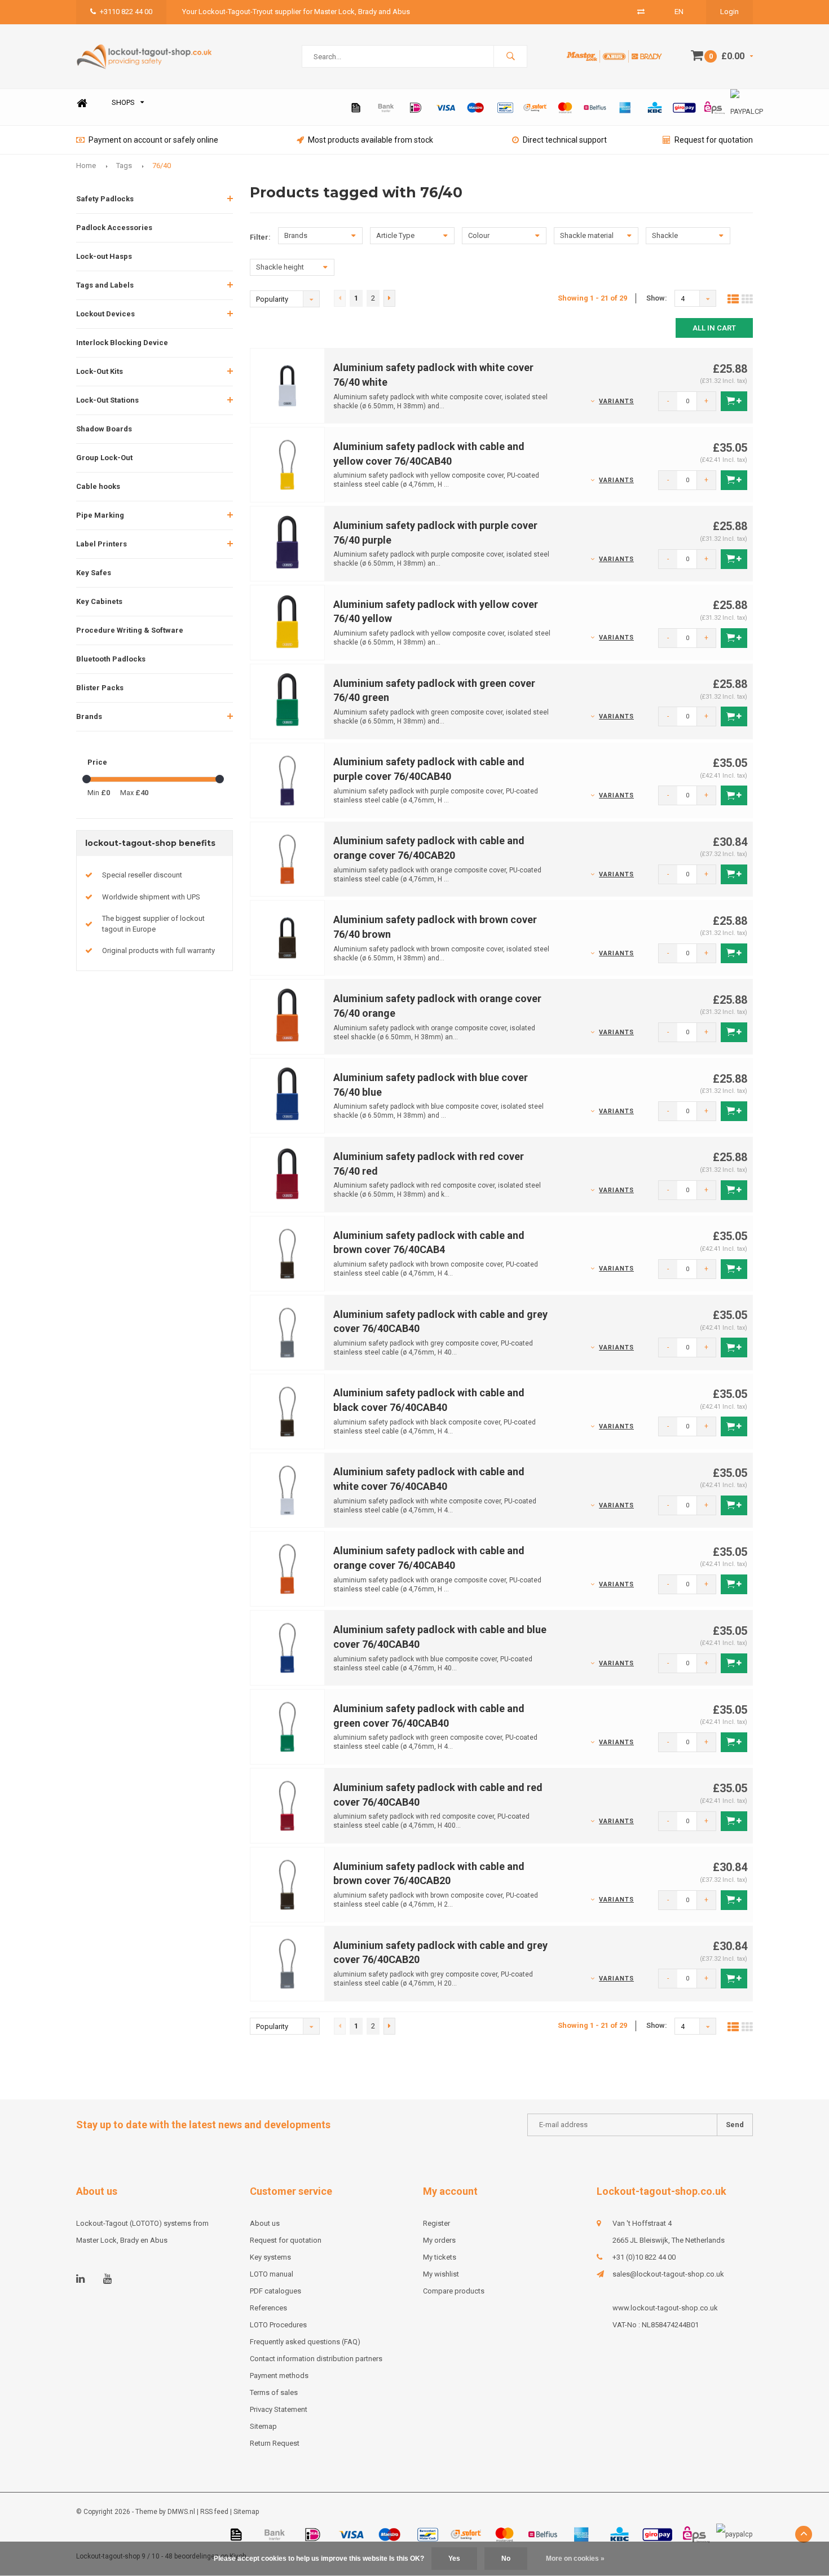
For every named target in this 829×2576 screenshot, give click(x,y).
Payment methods (279, 2376)
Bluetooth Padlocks (111, 659)
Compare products (454, 2291)
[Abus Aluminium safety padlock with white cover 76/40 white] (288, 385)
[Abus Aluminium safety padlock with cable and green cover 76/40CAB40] (288, 1726)
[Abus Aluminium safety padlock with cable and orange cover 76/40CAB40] (288, 1569)
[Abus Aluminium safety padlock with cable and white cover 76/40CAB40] (288, 1490)
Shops (123, 102)
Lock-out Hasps (104, 256)
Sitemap (263, 2426)
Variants (616, 401)
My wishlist (441, 2274)
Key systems (270, 2257)
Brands (89, 716)
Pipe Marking (100, 515)
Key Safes (94, 573)
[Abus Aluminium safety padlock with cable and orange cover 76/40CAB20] (288, 859)
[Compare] (641, 12)
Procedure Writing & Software (130, 630)
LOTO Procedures (278, 2325)
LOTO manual (272, 2274)
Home (82, 103)
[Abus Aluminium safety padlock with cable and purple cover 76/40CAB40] (288, 780)
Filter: (260, 237)
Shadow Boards (104, 429)
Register (436, 2223)
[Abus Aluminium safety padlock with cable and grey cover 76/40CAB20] (288, 1963)
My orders (439, 2240)
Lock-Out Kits (100, 371)
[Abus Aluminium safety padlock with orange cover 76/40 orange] (288, 1016)
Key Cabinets (99, 601)
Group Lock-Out (104, 458)
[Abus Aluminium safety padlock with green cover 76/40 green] (288, 701)
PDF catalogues (275, 2291)
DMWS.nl (181, 2512)
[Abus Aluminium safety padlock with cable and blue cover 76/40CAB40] (288, 1648)
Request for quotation (714, 140)
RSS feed (214, 2512)
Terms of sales (274, 2392)
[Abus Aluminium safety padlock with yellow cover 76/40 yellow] (288, 622)
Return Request (275, 2443)
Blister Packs (100, 688)
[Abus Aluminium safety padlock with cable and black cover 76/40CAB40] (288, 1411)
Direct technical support (565, 140)
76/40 (162, 166)
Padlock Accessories (114, 228)
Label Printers (102, 544)
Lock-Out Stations (107, 400)
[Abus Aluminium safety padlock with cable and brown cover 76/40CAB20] (288, 1884)
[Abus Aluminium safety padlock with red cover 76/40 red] (288, 1174)
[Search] (510, 56)
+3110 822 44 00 (126, 12)
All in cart (714, 328)
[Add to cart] (734, 401)
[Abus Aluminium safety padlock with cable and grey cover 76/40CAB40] (288, 1332)
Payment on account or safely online (153, 140)
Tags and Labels (105, 285)
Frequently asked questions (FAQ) (305, 2342)
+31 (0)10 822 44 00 (644, 2257)
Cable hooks (98, 486)
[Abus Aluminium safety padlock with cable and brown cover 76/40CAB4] (288, 1253)
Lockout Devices (105, 314)
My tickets (440, 2257)
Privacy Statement (279, 2409)
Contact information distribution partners (316, 2359)
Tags (124, 166)
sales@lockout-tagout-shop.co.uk (668, 2274)
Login (729, 12)
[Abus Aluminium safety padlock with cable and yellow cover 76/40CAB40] (288, 464)
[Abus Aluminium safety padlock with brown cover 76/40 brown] (288, 938)
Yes (454, 2559)
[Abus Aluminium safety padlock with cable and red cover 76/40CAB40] (288, 1805)
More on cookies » (575, 2559)
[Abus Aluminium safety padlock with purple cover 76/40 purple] (288, 543)
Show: (657, 298)
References (268, 2308)
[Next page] (389, 298)
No (506, 2559)
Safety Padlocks (105, 199)
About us (265, 2223)
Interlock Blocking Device (122, 343)
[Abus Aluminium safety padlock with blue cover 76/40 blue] (288, 1095)
